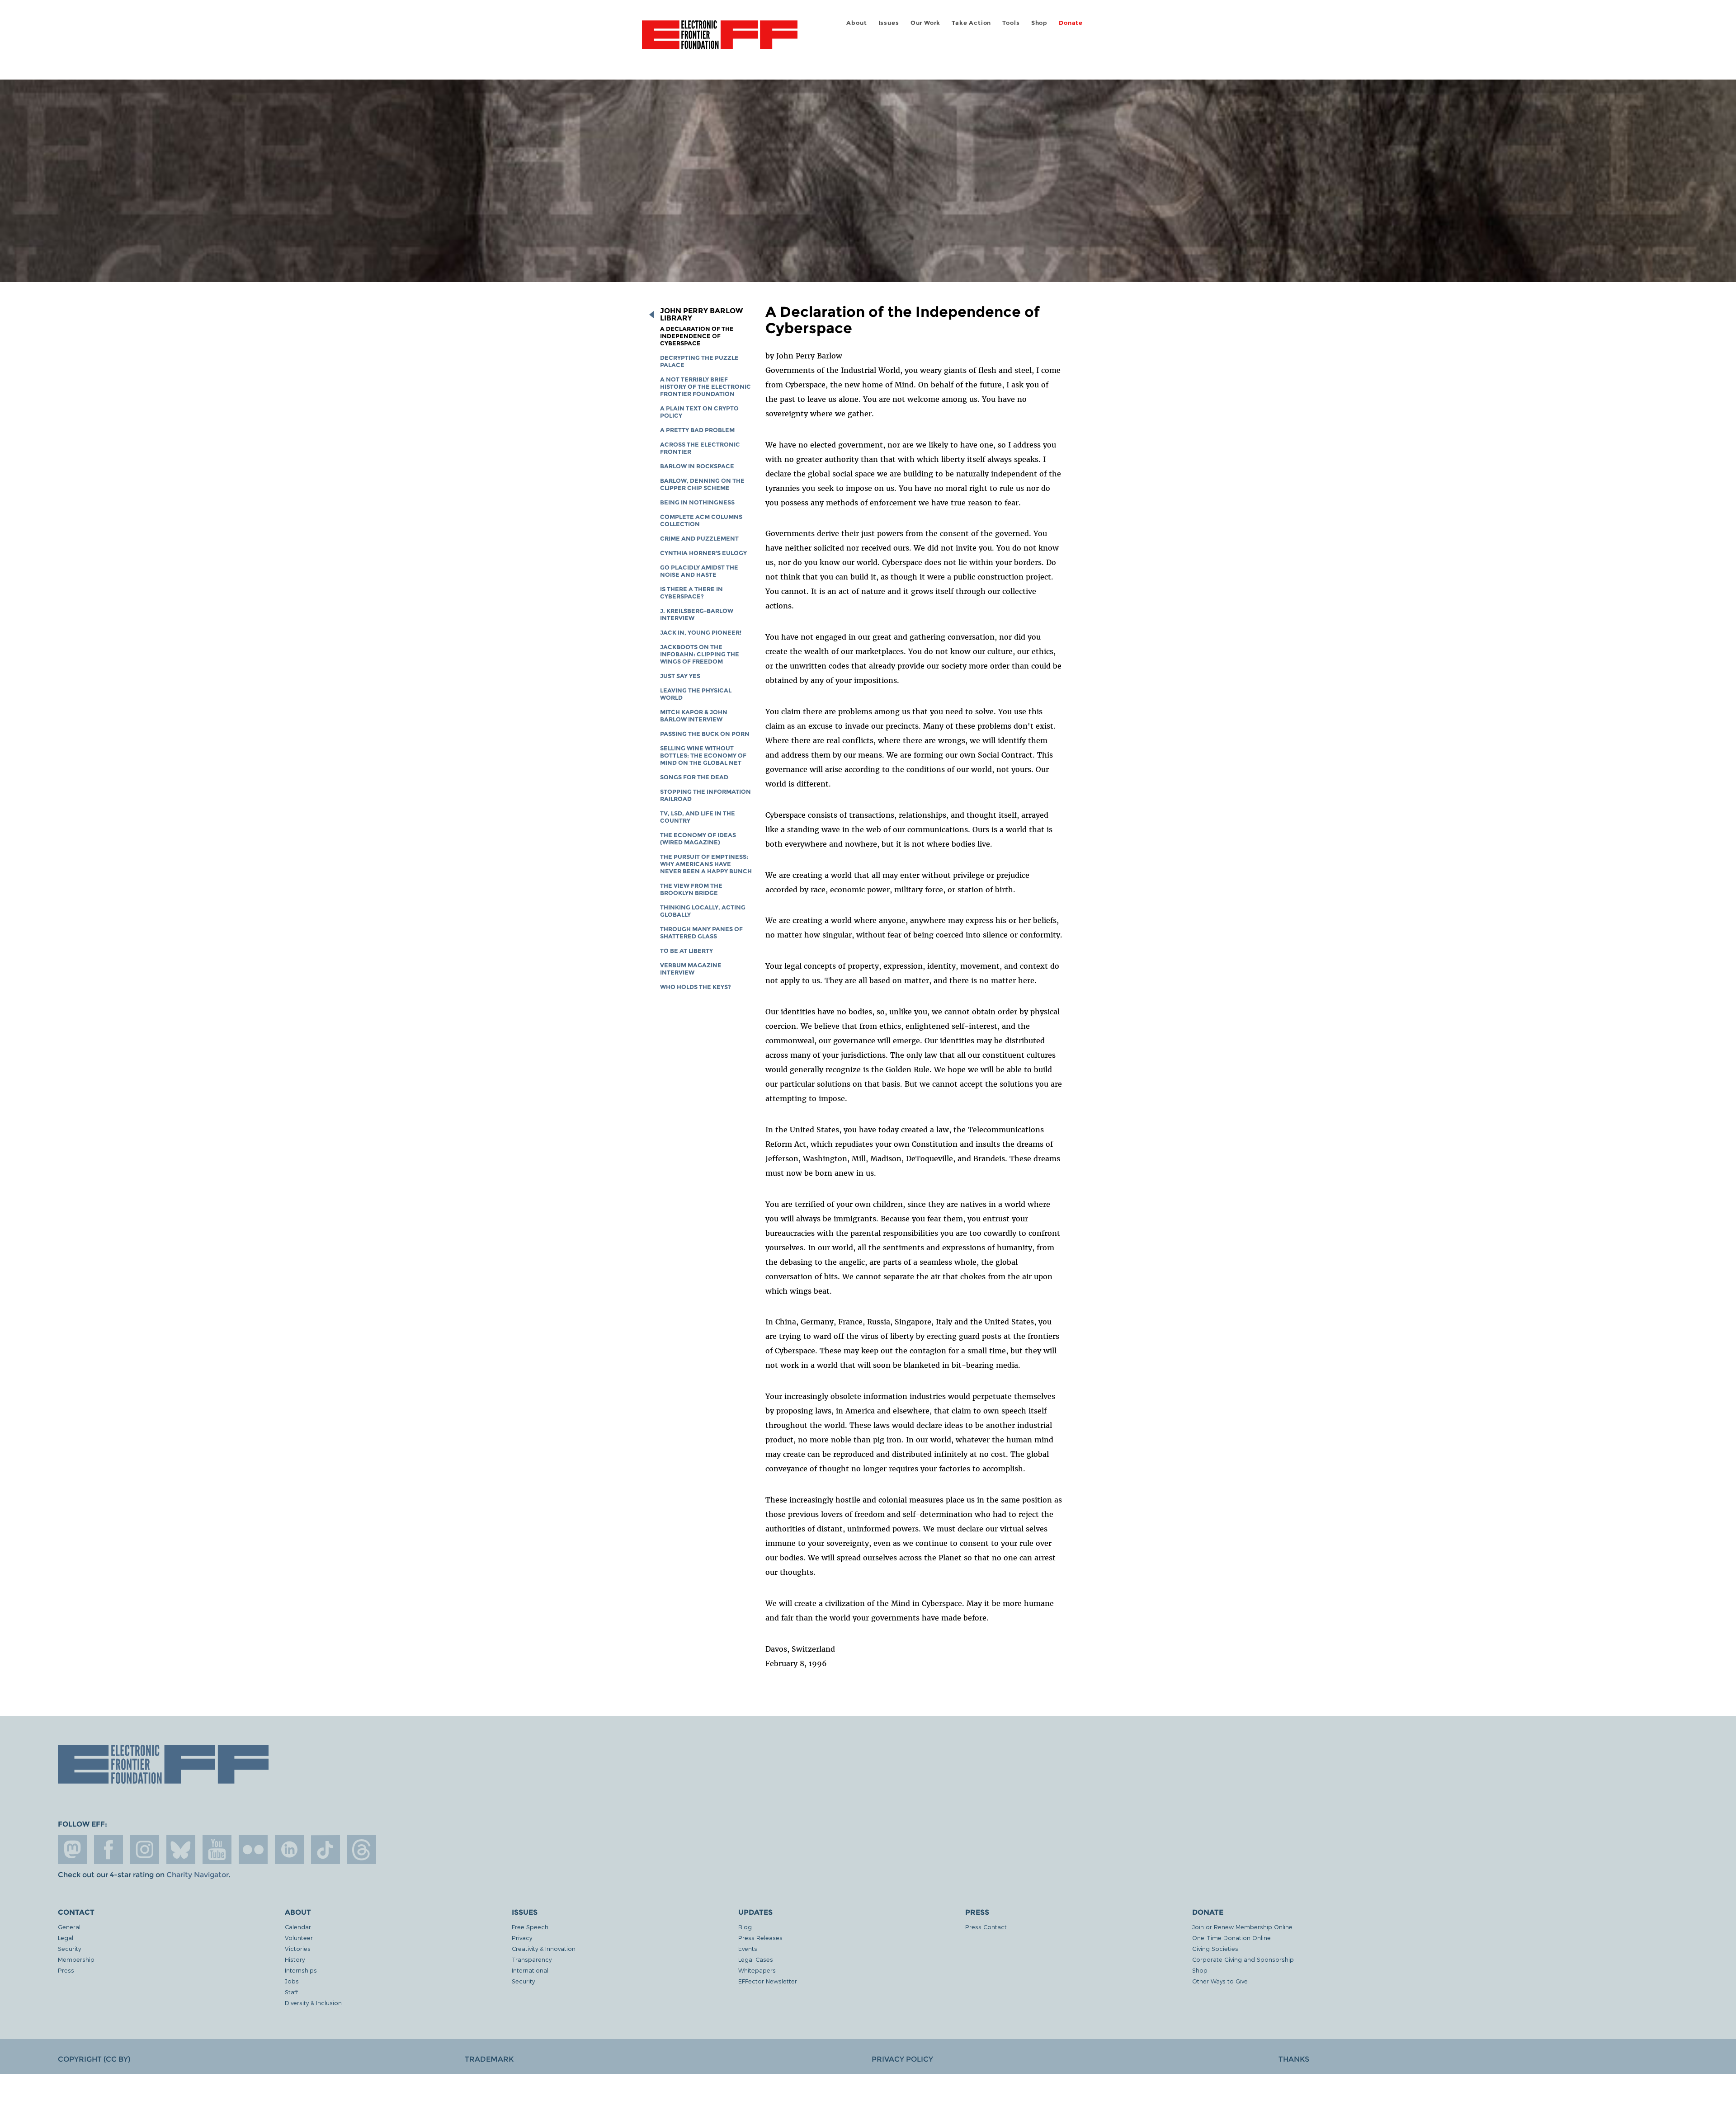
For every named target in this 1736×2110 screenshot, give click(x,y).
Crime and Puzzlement (699, 539)
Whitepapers (757, 1970)
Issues (889, 23)
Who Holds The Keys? (696, 987)
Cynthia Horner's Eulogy (703, 553)
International (530, 1970)
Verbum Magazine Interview (691, 969)
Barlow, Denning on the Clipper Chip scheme (702, 484)
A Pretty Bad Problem (697, 430)
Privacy (522, 1938)
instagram (145, 1850)
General (69, 1927)
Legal (66, 1938)
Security (69, 1948)
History (295, 1959)
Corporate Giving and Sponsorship (1243, 1959)
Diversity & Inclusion (313, 2003)
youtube (217, 1850)
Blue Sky (181, 1850)
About (856, 23)
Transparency (532, 1959)
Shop (1039, 23)
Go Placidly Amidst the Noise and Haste (699, 571)
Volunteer (299, 1938)
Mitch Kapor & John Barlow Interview (694, 716)
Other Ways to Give (1220, 1981)
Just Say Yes (680, 676)
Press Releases (760, 1938)
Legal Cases (756, 1959)
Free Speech (530, 1927)
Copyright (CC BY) (94, 2059)
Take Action (971, 23)
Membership (76, 1959)
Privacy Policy (902, 2059)
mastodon (72, 1850)
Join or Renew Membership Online (1242, 1927)
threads (362, 1850)
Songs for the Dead (694, 777)
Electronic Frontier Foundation (720, 40)
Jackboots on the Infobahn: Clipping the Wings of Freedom (700, 654)
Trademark (489, 2059)
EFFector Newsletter (768, 1981)
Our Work (925, 23)
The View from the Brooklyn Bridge (691, 889)
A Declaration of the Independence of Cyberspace (697, 336)
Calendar (298, 1927)
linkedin (289, 1850)
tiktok (325, 1850)
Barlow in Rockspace (697, 466)
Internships (301, 1970)
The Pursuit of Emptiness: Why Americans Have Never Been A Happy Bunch (706, 864)
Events (748, 1948)
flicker (253, 1850)
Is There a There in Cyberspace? (691, 593)
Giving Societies (1215, 1948)
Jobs (292, 1981)
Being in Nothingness (697, 502)
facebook (108, 1850)
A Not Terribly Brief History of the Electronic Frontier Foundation (705, 387)
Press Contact (986, 1927)
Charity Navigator (197, 1875)
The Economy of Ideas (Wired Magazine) (698, 839)
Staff (291, 1992)
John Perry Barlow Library (701, 315)
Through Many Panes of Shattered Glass (701, 933)
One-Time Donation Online (1231, 1938)
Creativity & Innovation (544, 1948)
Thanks (1294, 2059)
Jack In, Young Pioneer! (701, 633)
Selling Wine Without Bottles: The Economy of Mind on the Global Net (703, 756)
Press (66, 1970)
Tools (1011, 23)
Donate (1071, 23)
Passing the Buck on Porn (705, 734)
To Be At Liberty (686, 951)
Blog (745, 1927)
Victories (298, 1948)
